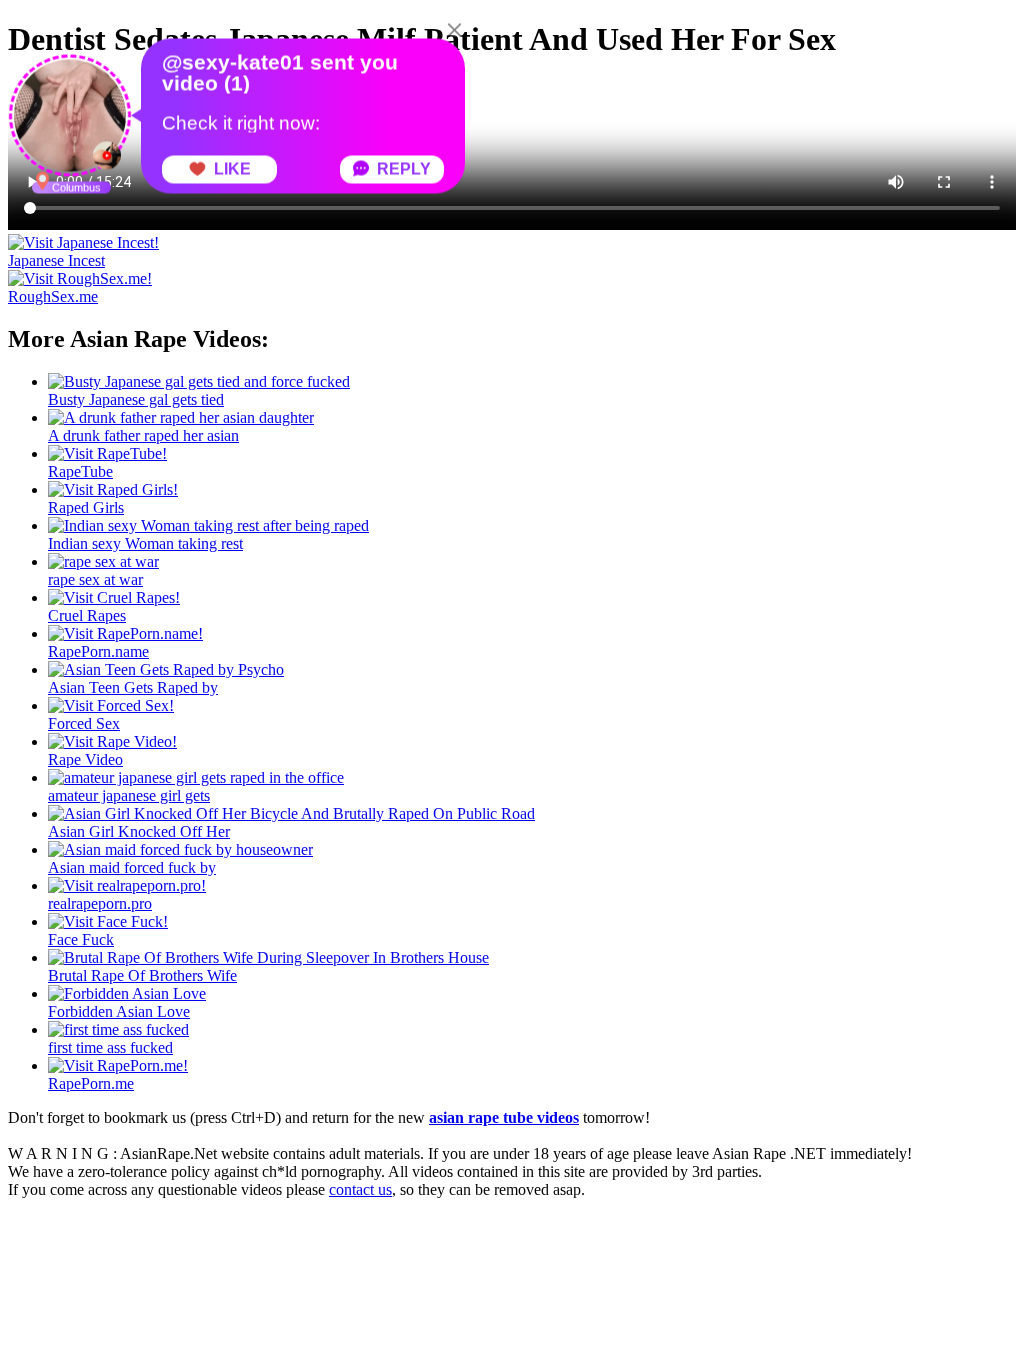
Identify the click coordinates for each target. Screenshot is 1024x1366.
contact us (360, 1189)
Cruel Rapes (87, 615)
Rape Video (85, 759)
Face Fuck (81, 939)
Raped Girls (86, 507)
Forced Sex (84, 723)
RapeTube (80, 471)
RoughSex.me (53, 296)
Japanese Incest (56, 260)
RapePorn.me (91, 1083)
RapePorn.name (98, 651)
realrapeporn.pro (100, 903)
